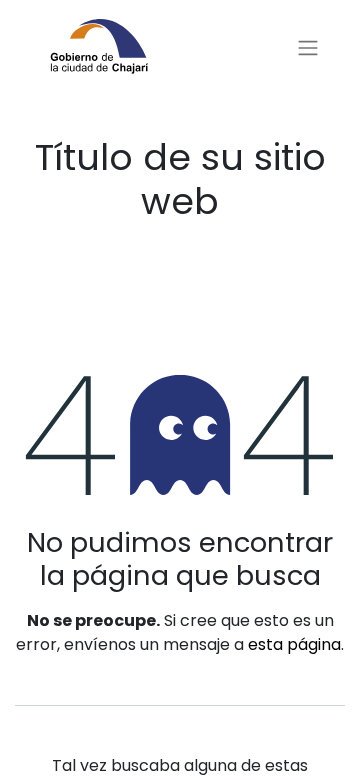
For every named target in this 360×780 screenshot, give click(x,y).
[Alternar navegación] (308, 48)
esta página (294, 644)
